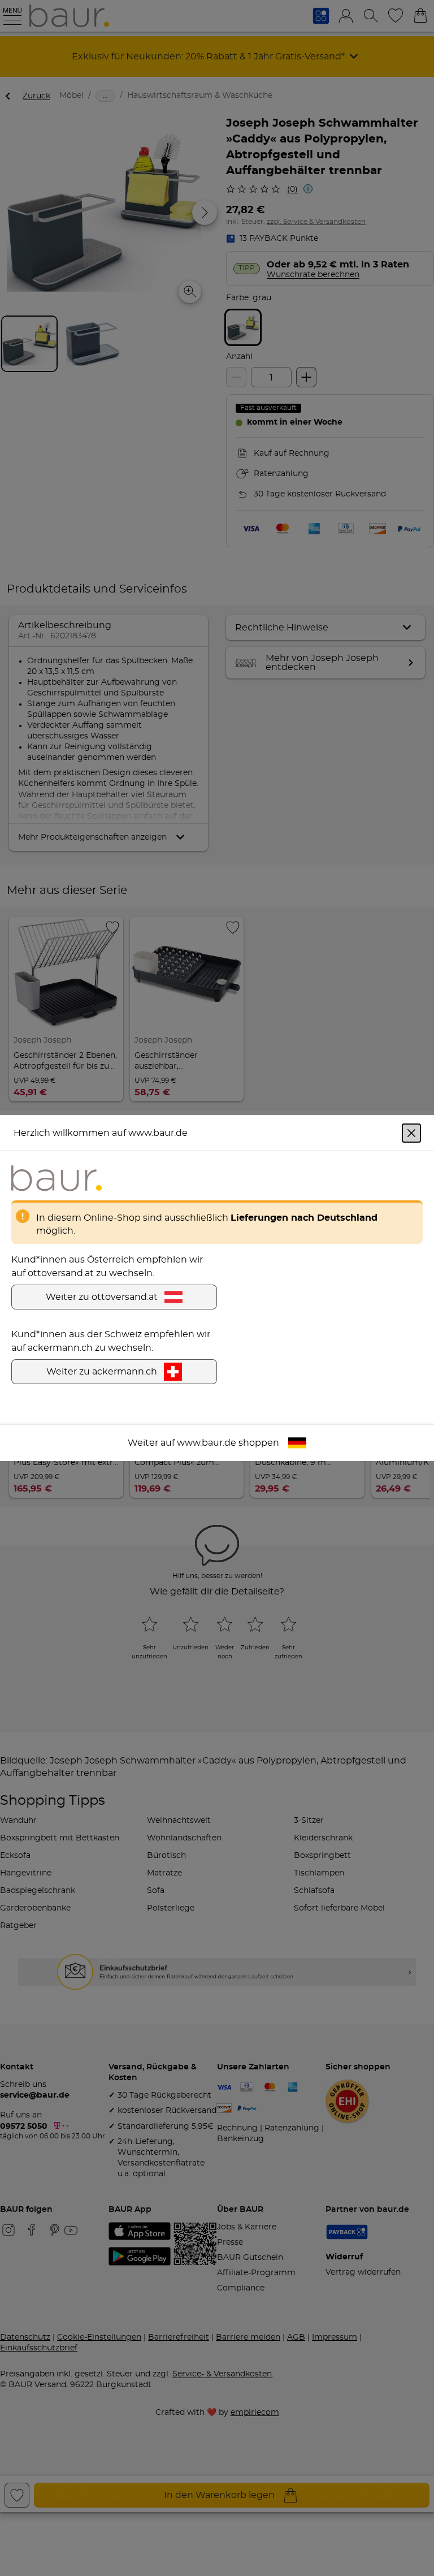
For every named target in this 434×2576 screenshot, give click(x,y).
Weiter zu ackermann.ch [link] (102, 1372)
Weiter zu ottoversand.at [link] (102, 1297)
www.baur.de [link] (207, 1443)
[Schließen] (411, 1133)
